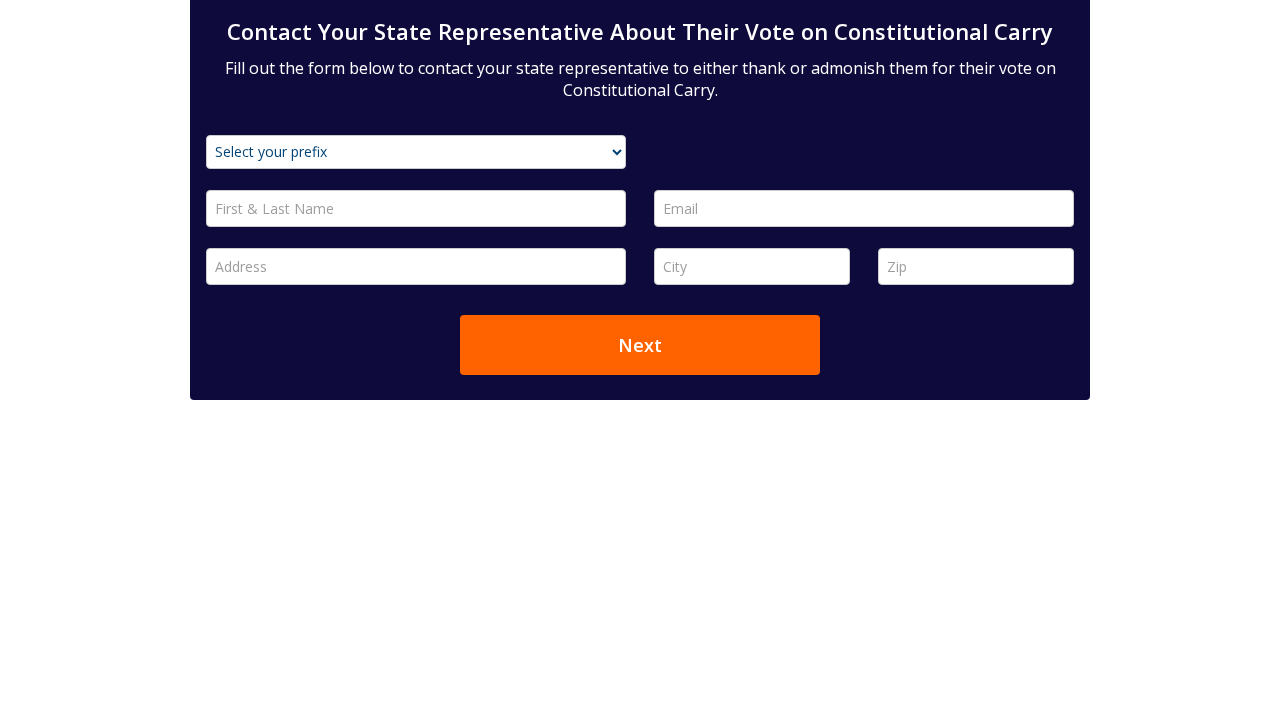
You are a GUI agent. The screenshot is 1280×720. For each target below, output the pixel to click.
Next (640, 345)
